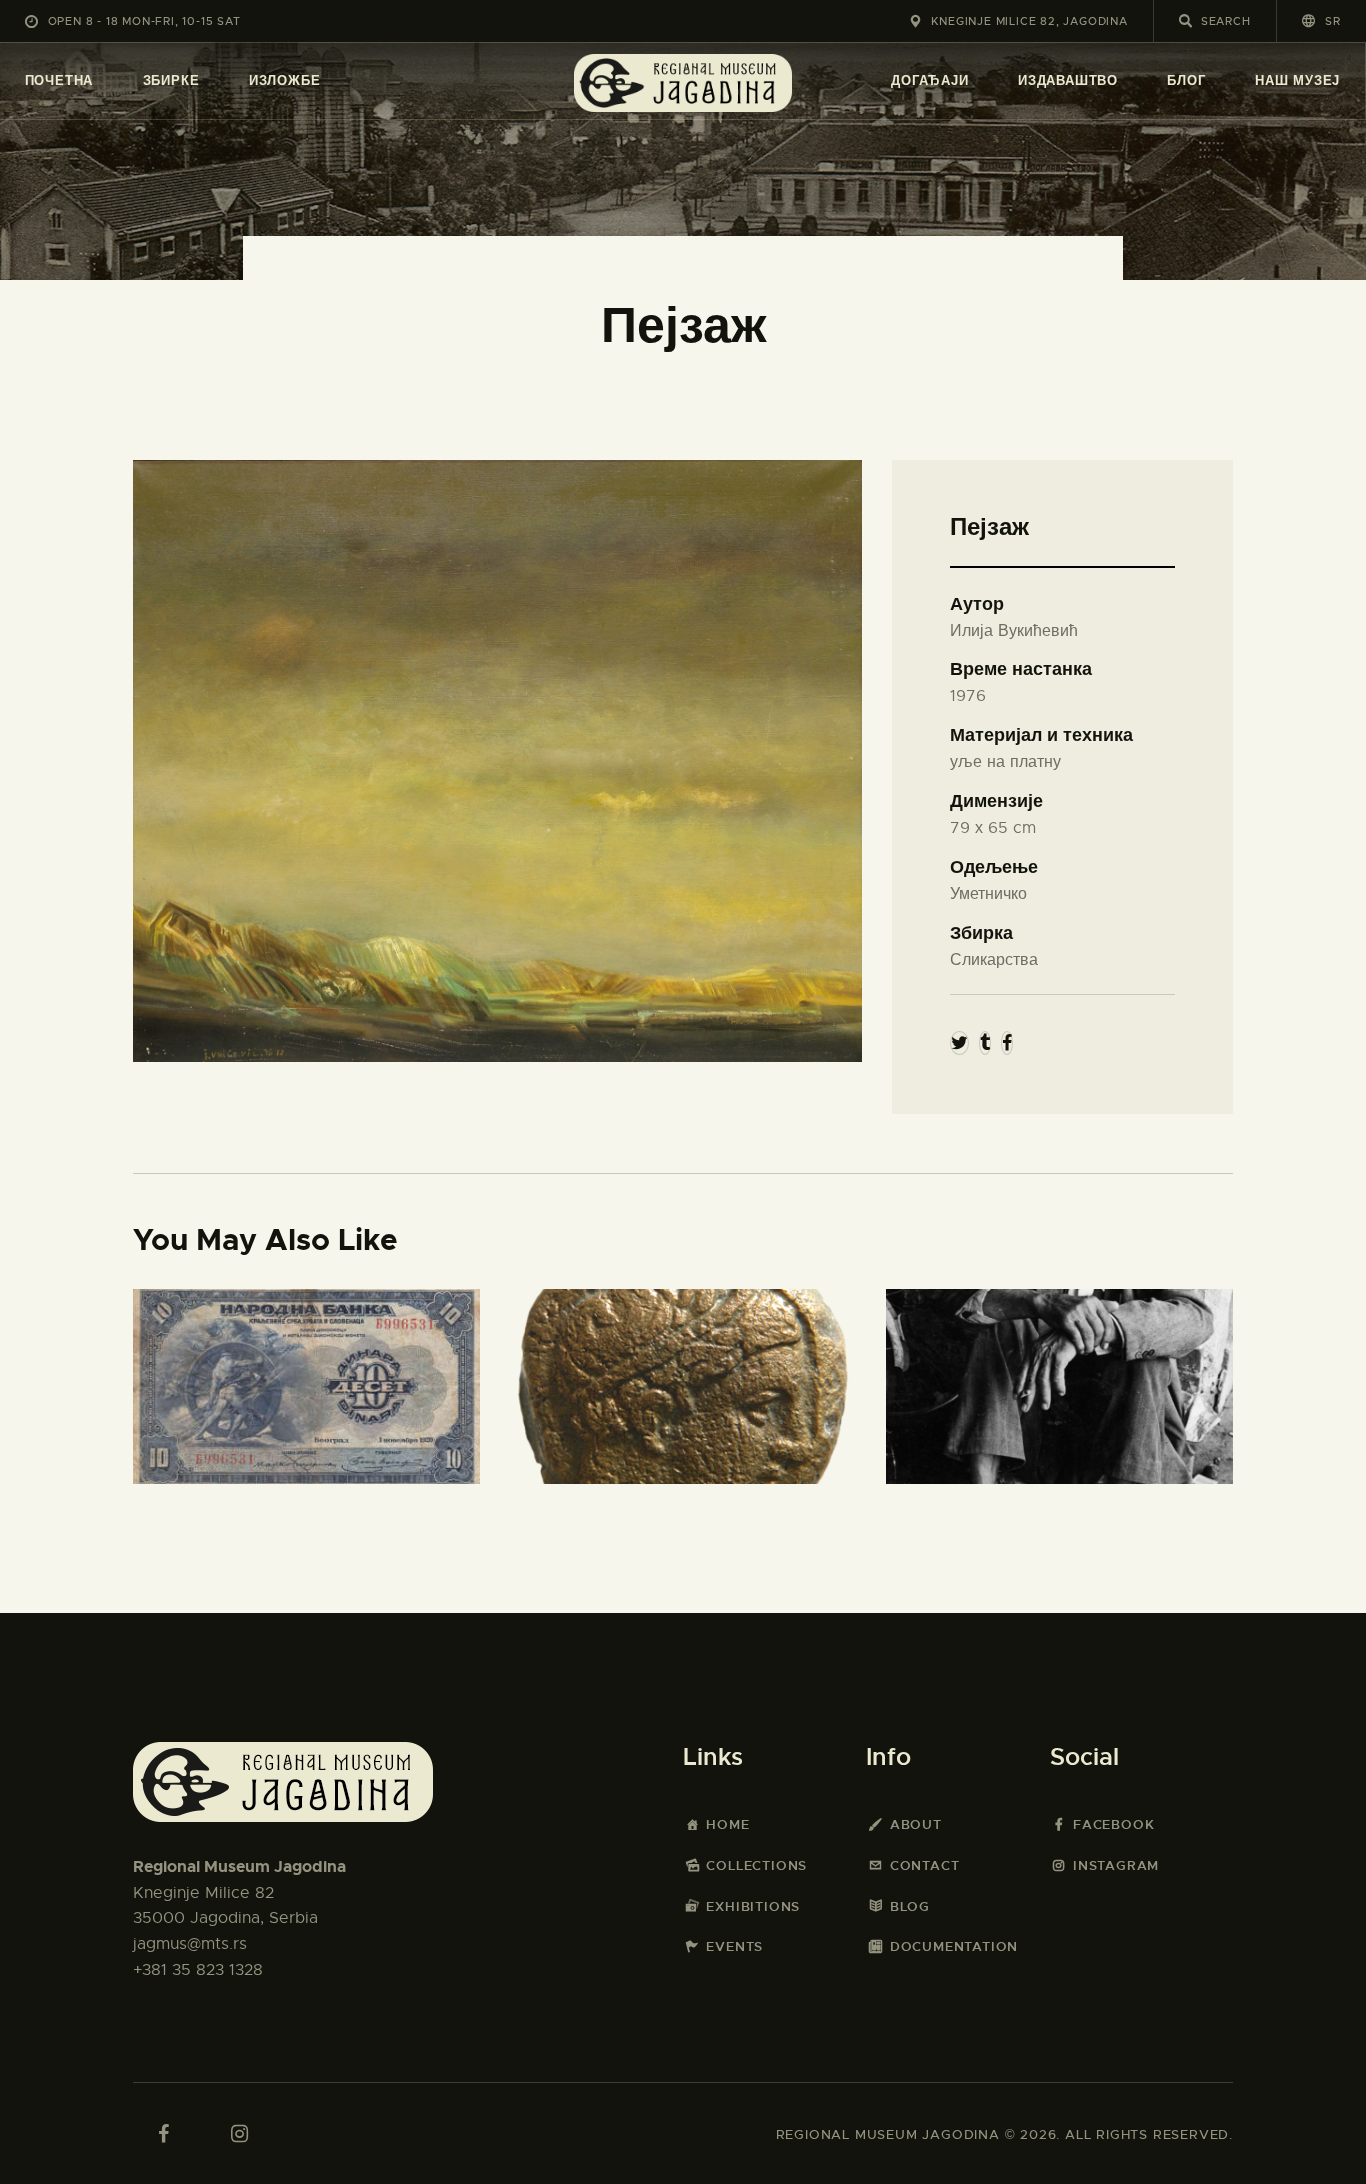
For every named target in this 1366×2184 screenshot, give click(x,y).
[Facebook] (1007, 1043)
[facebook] (163, 2134)
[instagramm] (239, 2134)
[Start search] (1185, 21)
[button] (1321, 20)
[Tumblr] (985, 1043)
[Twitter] (959, 1043)
